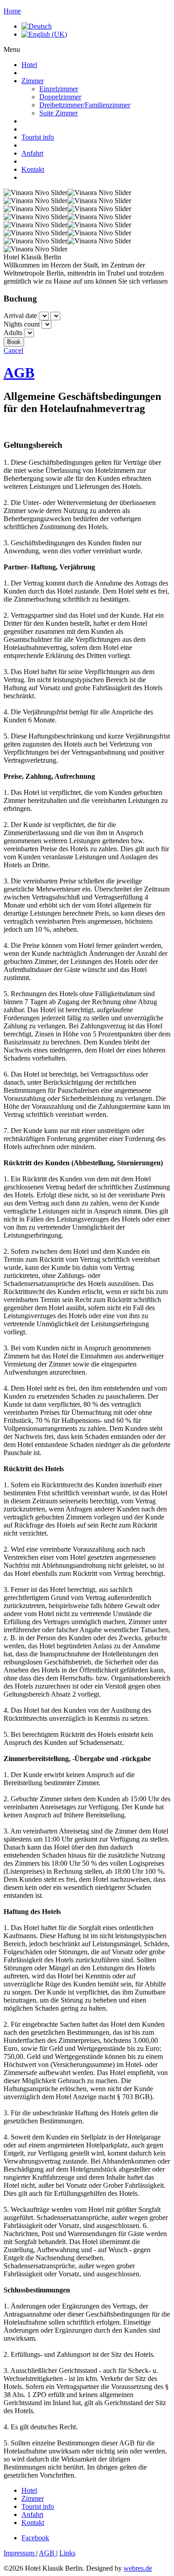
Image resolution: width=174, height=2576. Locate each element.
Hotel (29, 65)
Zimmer (33, 81)
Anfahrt (32, 153)
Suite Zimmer (58, 113)
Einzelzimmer (59, 89)
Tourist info (38, 137)
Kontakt (33, 169)
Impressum (20, 2553)
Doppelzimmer (60, 97)
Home (12, 11)
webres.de (138, 2568)
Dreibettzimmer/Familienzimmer (85, 105)
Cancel (13, 350)
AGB (19, 373)
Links (67, 2553)
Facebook (35, 2538)
